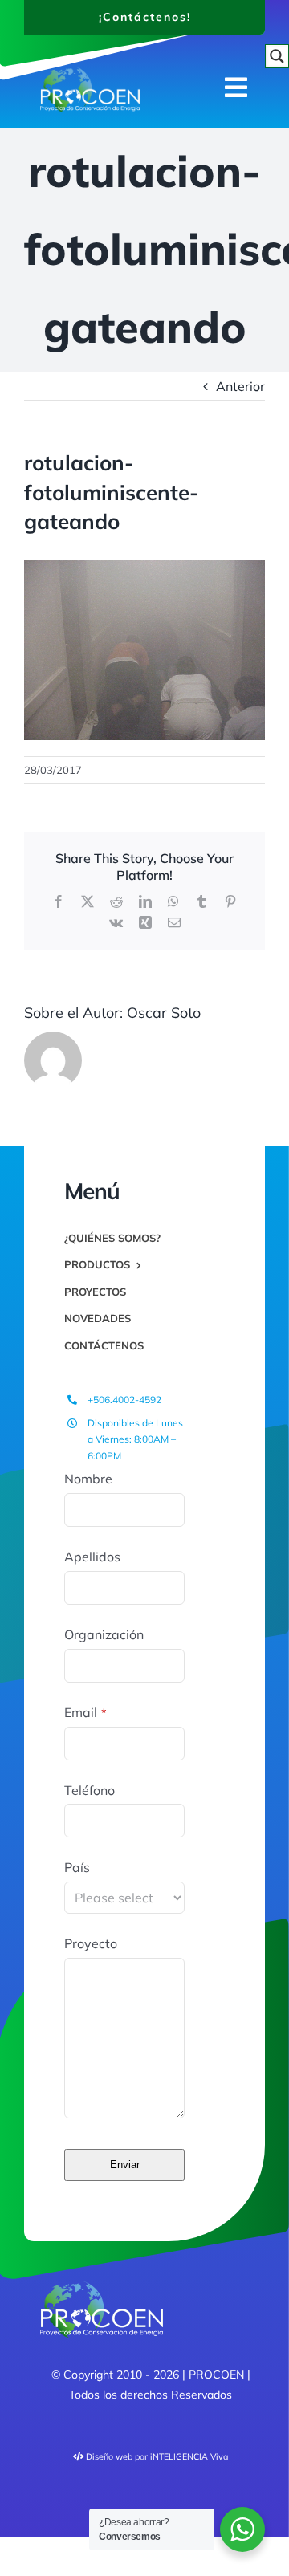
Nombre (88, 1479)
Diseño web (109, 2456)
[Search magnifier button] (277, 56)
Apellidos (92, 1557)
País (77, 1867)
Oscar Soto (164, 1013)
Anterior (240, 386)
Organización (104, 1634)
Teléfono (90, 1790)
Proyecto (91, 1943)
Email (85, 1712)
